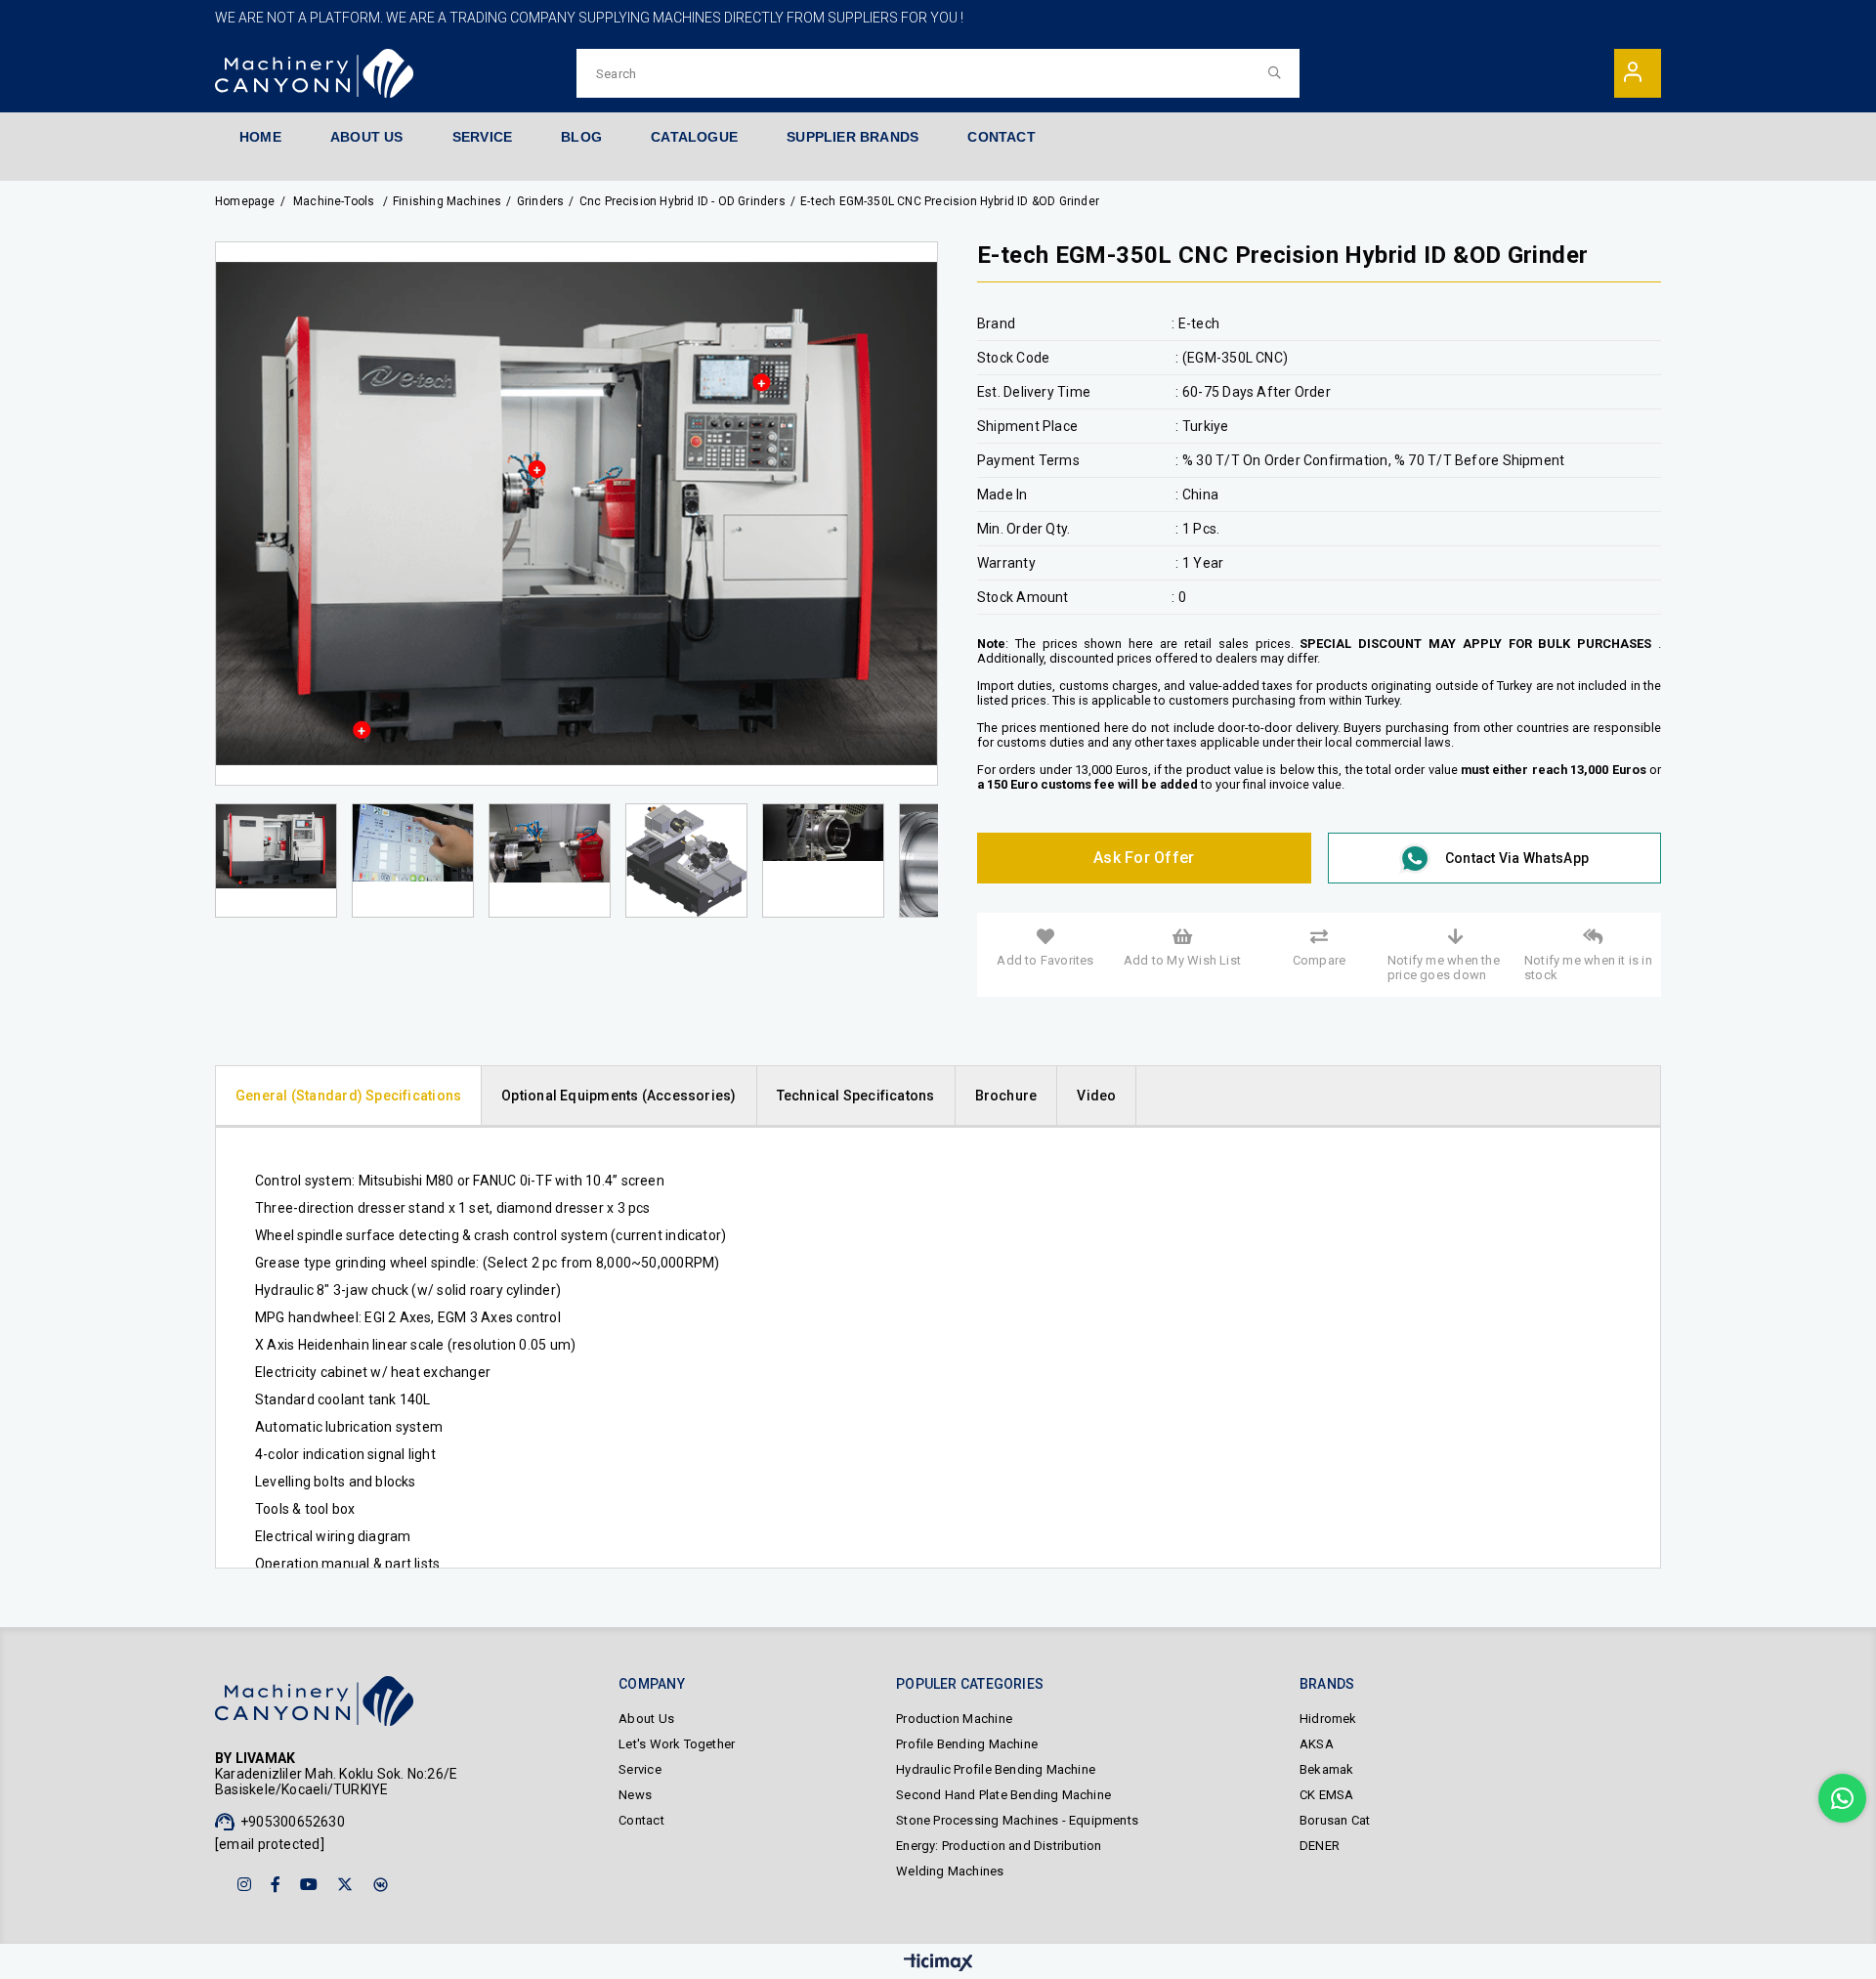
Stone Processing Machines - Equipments (1017, 1820)
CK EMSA (1326, 1795)
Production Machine (954, 1719)
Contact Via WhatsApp (1517, 858)
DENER (1320, 1846)
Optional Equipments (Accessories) (618, 1096)
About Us (646, 1719)
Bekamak (1326, 1769)
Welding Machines (950, 1871)
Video (1096, 1096)
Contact (641, 1820)
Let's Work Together (677, 1744)
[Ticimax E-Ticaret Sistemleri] (938, 1964)
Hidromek (1328, 1719)
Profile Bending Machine (967, 1744)
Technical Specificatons (856, 1096)
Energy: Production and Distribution (999, 1846)
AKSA (1317, 1744)
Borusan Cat (1335, 1820)
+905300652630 (293, 1822)
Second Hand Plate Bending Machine (1003, 1795)
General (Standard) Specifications (348, 1096)
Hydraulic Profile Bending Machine (996, 1769)
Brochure (1006, 1096)
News (635, 1795)
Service (640, 1769)
